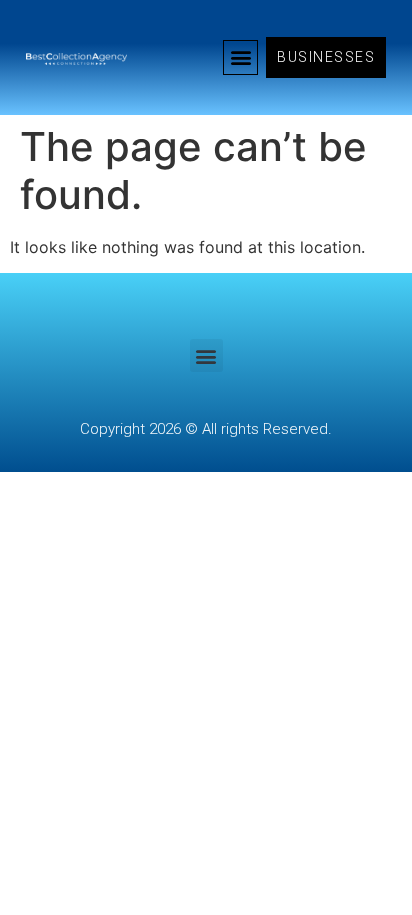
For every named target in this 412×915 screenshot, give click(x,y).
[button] (240, 57)
